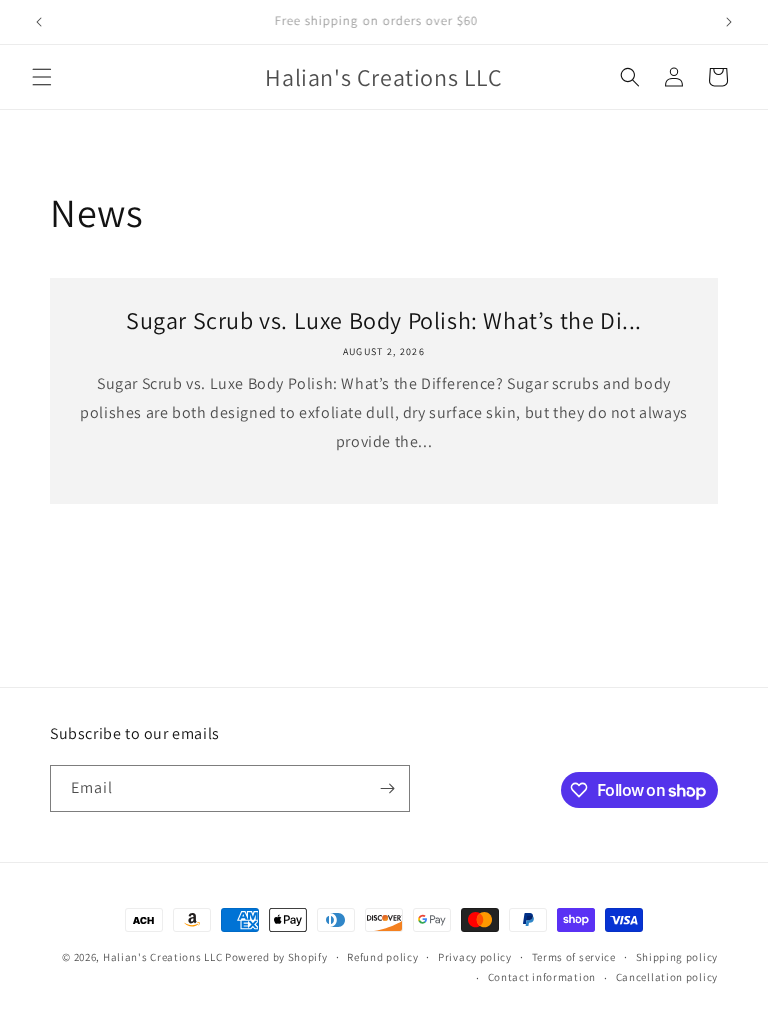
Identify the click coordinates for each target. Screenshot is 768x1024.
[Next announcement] (729, 22)
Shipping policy (677, 957)
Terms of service (574, 957)
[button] (42, 77)
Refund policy (382, 957)
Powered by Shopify (276, 957)
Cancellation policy (667, 977)
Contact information (542, 977)
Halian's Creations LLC (162, 957)
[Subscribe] (387, 788)
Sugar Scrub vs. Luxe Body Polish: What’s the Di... (384, 320)
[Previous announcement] (39, 22)
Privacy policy (475, 957)
